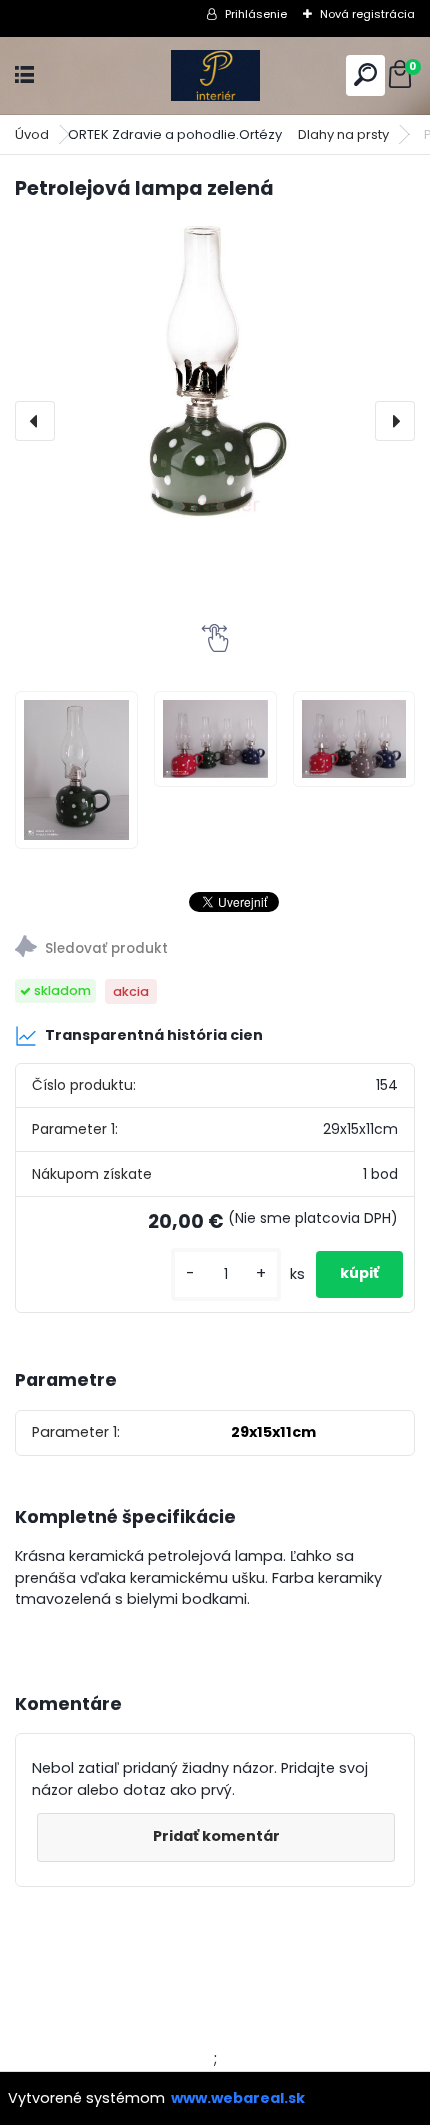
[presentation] (35, 421)
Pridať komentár (216, 1836)
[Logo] (215, 75)
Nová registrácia (367, 14)
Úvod (32, 134)
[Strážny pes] (215, 949)
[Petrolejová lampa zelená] (215, 370)
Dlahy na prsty (343, 134)
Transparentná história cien (154, 1035)
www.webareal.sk (238, 2098)
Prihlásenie (256, 14)
